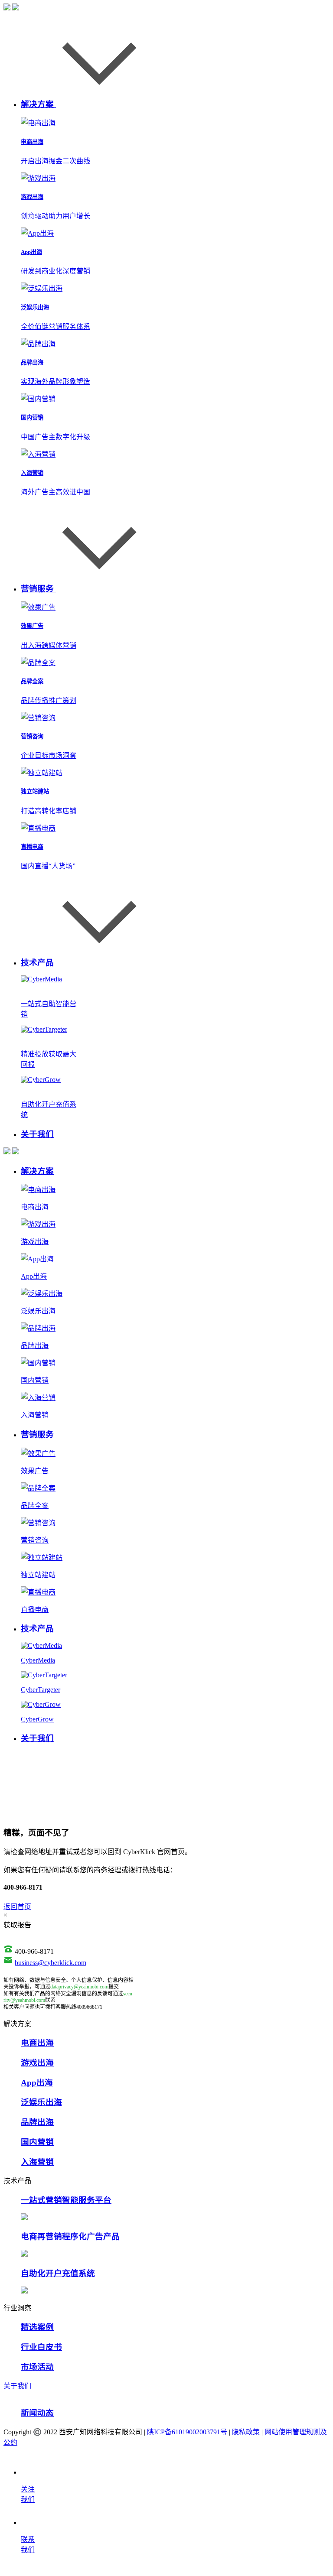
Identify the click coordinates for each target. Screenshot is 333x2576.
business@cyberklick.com (51, 1963)
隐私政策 (246, 2432)
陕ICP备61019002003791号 (187, 2432)
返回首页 (17, 1907)
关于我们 (17, 2386)
